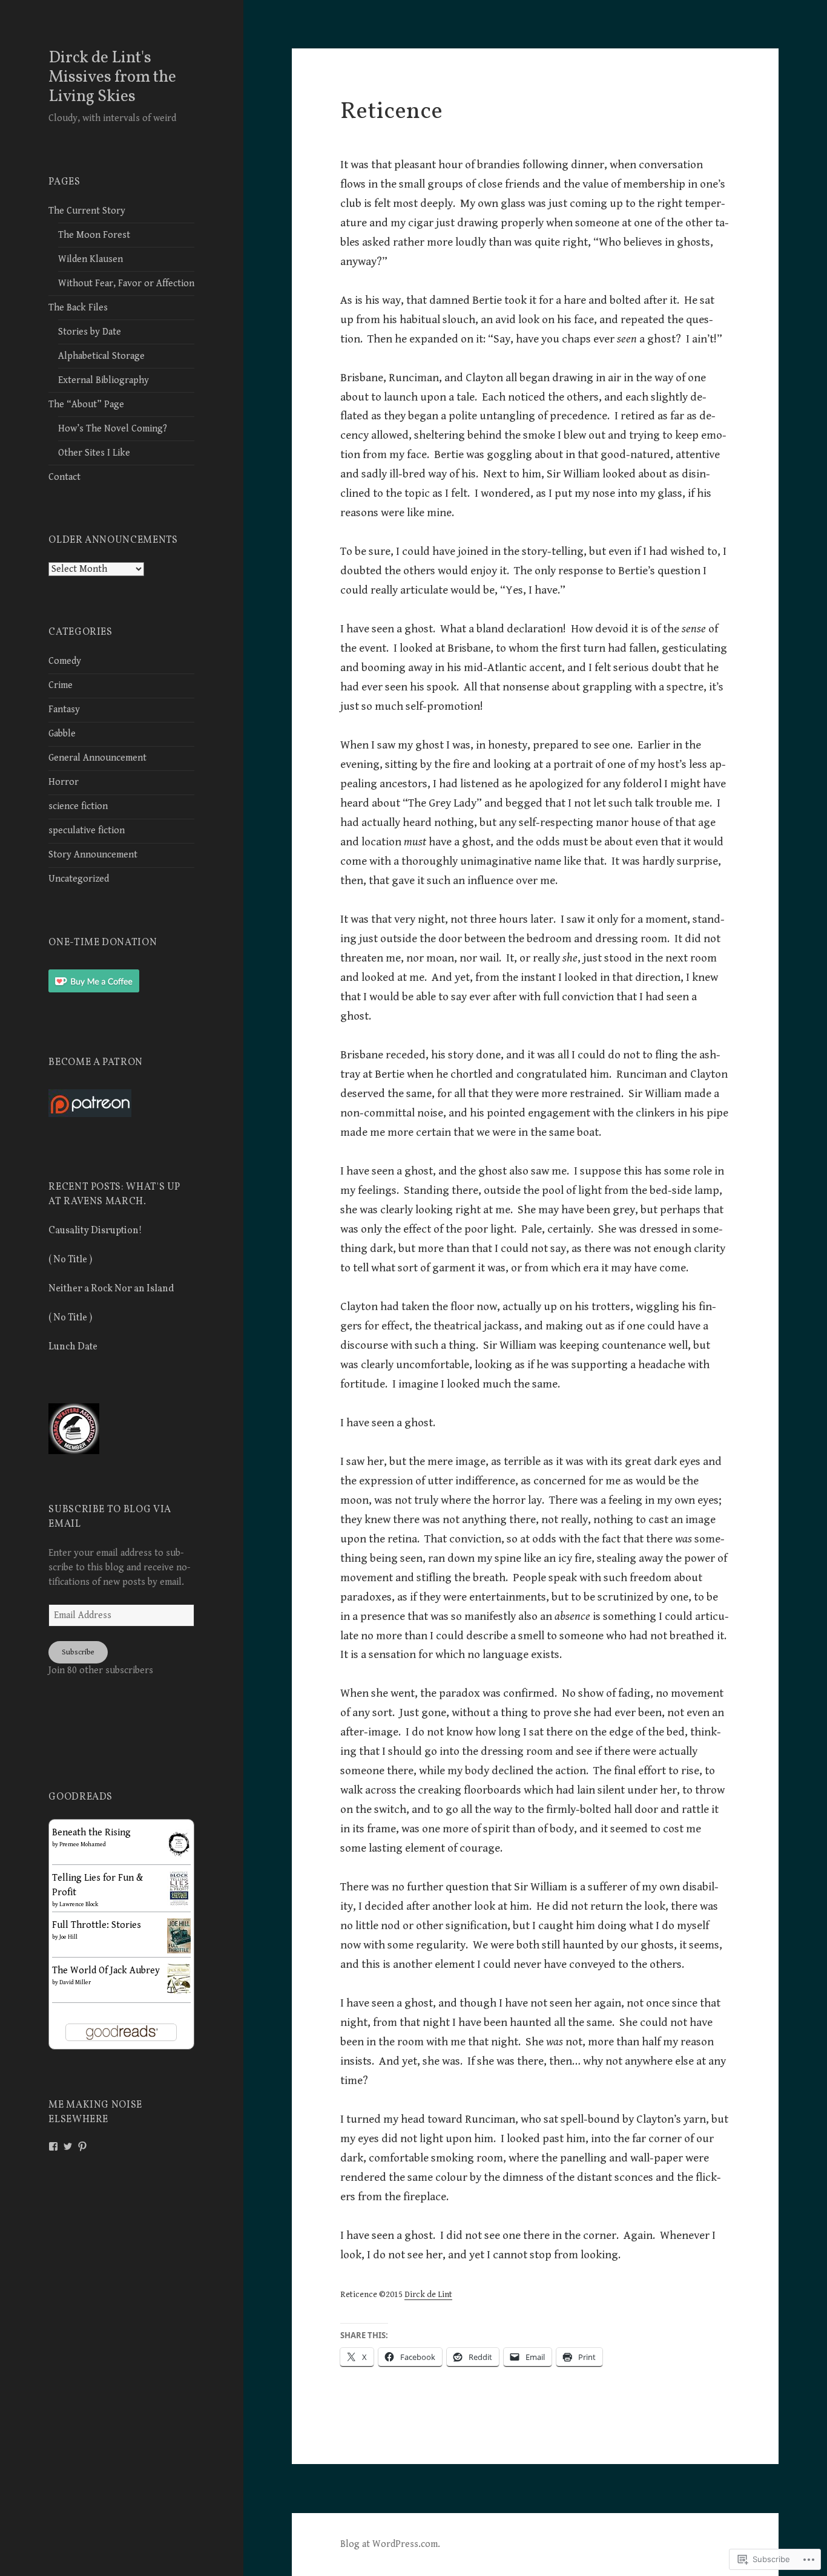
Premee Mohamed (83, 1844)
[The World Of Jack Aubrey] (179, 1978)
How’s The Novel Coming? (113, 429)
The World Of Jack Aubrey (106, 1971)
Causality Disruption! (95, 1231)
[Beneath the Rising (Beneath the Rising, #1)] (179, 1843)
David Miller (75, 1982)
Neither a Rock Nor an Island (111, 1289)
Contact (64, 477)
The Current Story (87, 211)
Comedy (65, 661)
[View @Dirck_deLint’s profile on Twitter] (68, 2146)
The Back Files (78, 308)
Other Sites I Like (94, 453)
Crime (61, 685)
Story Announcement (93, 855)
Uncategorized (79, 879)
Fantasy (64, 710)
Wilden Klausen (91, 259)
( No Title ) (70, 1260)
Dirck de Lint (428, 2295)
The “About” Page (86, 405)
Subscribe (78, 1652)
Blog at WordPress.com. (390, 2544)
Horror (64, 782)
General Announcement (97, 758)
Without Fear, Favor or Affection (126, 283)
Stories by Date (90, 332)
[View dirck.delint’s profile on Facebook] (53, 2146)
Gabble (62, 734)
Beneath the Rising (91, 1833)
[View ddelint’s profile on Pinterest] (82, 2146)
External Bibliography (104, 380)
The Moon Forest (94, 235)
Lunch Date (73, 1347)
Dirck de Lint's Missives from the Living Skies (112, 77)
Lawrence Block (79, 1904)
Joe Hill (68, 1937)
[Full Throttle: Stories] (179, 1935)
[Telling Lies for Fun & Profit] (179, 1888)
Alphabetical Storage (101, 356)
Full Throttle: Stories (97, 1925)
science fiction (78, 806)
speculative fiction (87, 831)
